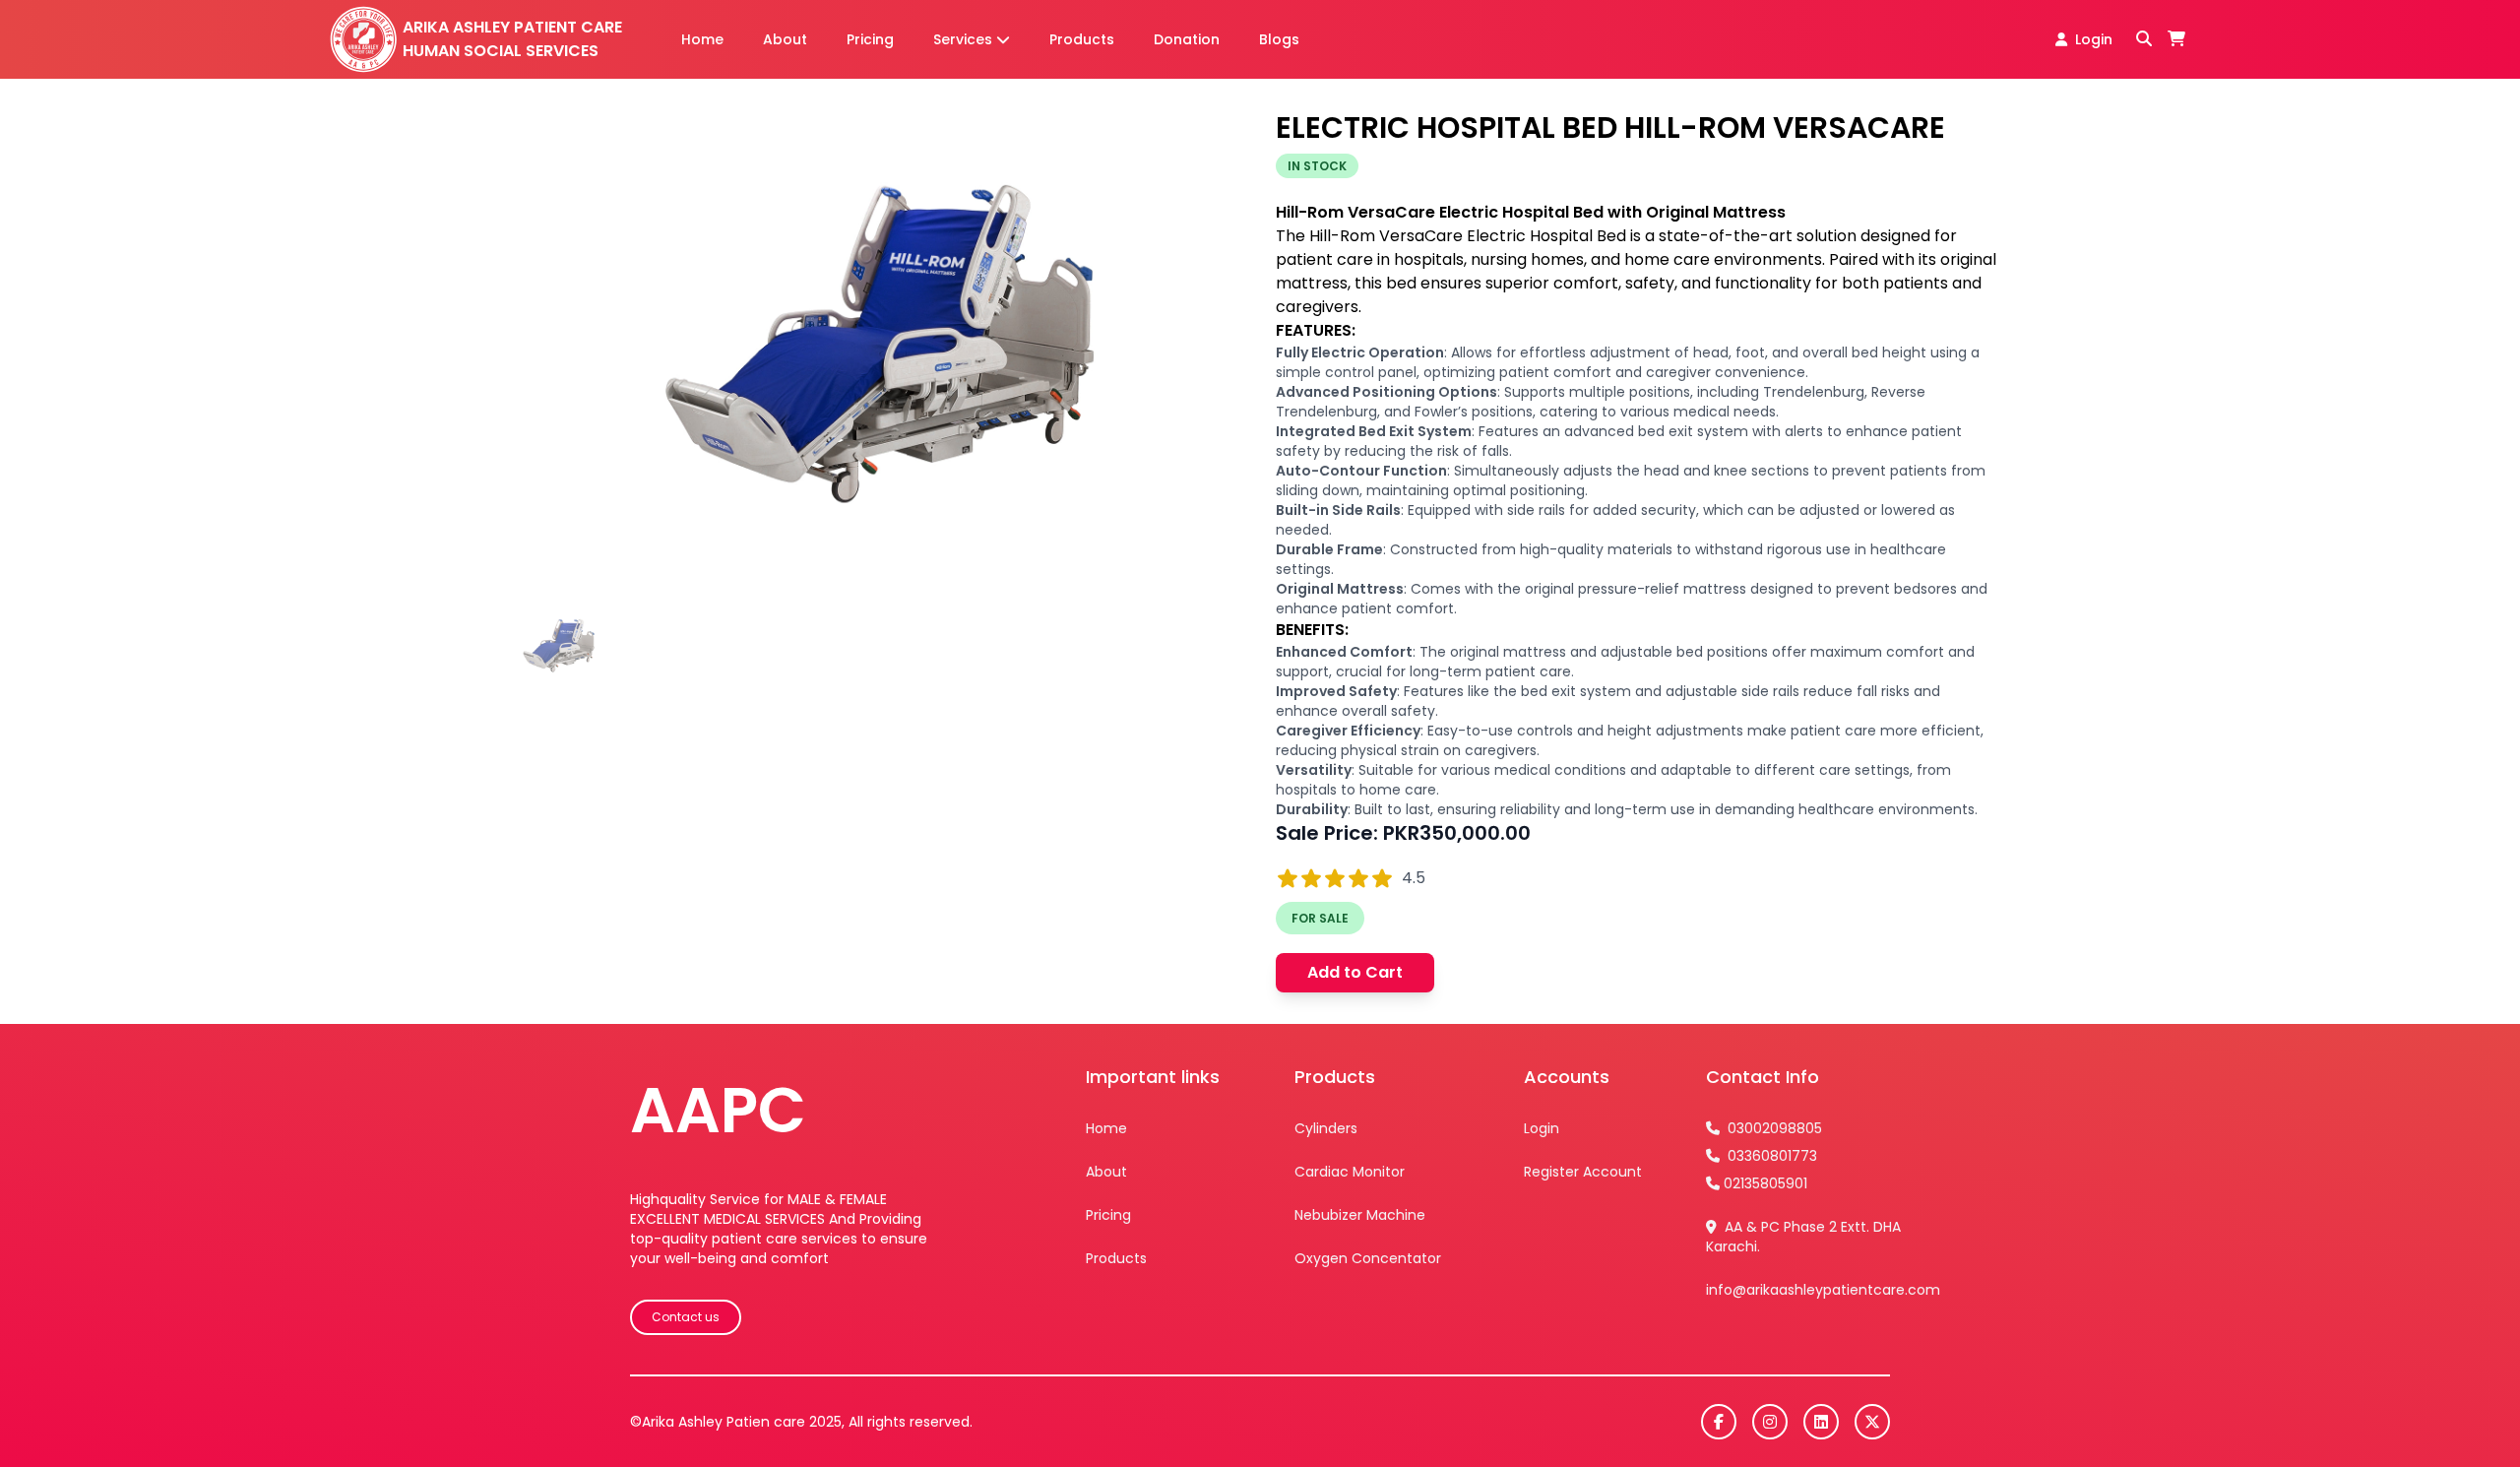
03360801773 (1770, 1156)
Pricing (870, 39)
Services (963, 39)
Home (702, 39)
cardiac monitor (1350, 1172)
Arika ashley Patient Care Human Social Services (512, 39)
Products (1082, 39)
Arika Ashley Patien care (724, 1422)
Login (2094, 39)
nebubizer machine (1360, 1215)
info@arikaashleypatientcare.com (1823, 1290)
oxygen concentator (1368, 1258)
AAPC (718, 1110)
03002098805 (1773, 1128)
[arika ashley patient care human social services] (363, 40)
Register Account (1583, 1172)
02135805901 (1765, 1183)
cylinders (1326, 1128)
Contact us (686, 1317)
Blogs (1279, 39)
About (785, 39)
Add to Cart (1355, 972)
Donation (1187, 39)
